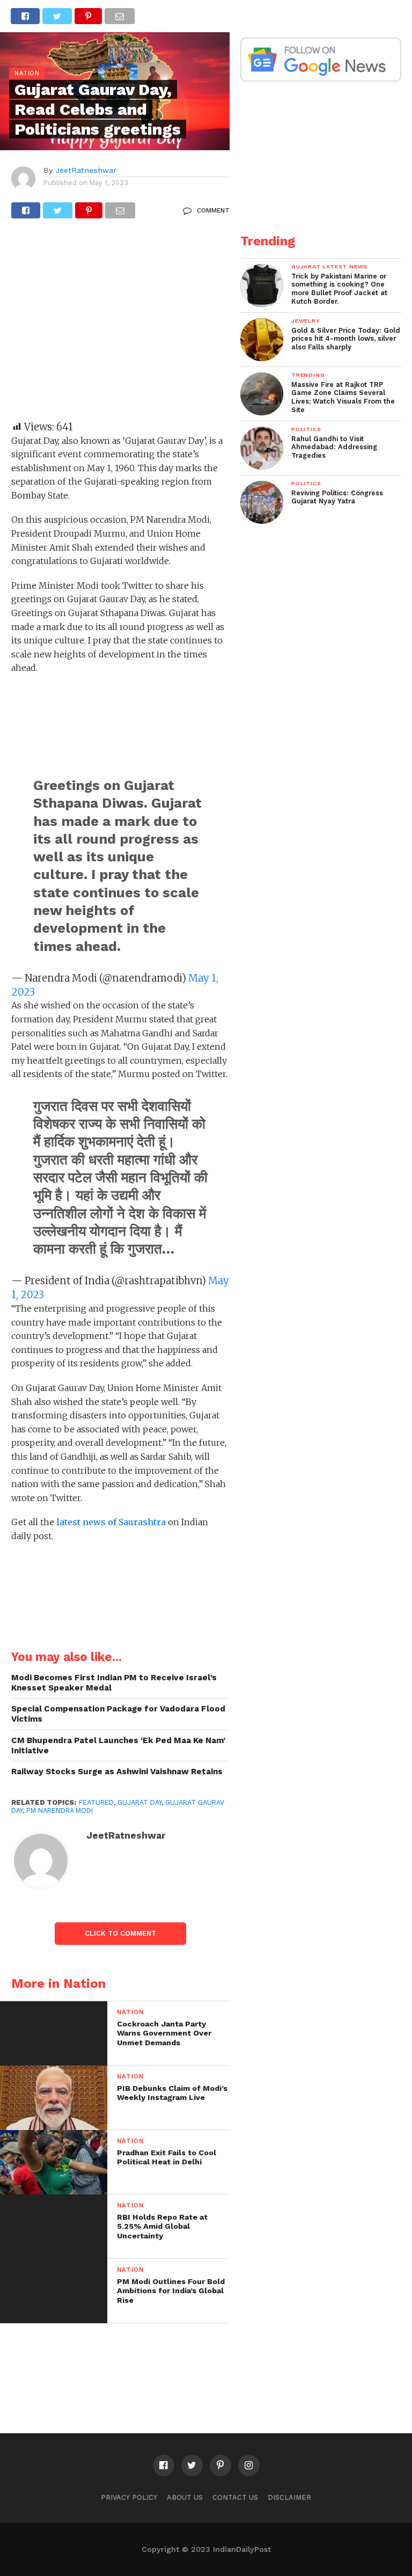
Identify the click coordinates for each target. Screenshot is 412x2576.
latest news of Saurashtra (110, 1522)
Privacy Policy (129, 2497)
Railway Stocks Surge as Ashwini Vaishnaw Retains (117, 1772)
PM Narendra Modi (60, 1810)
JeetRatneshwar (86, 170)
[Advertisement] (120, 325)
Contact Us (235, 2497)
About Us (185, 2497)
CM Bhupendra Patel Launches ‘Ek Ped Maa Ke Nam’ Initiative (118, 1746)
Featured (96, 1802)
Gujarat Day (139, 1802)
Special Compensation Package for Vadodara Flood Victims (118, 1714)
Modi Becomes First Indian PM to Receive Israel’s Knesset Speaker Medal (114, 1683)
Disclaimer (289, 2497)
